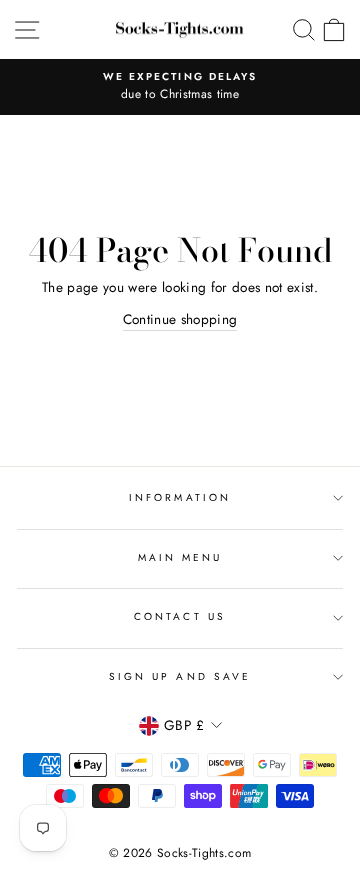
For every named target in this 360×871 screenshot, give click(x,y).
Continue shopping (180, 319)
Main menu (180, 557)
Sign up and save (180, 676)
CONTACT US (180, 616)
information (180, 497)
